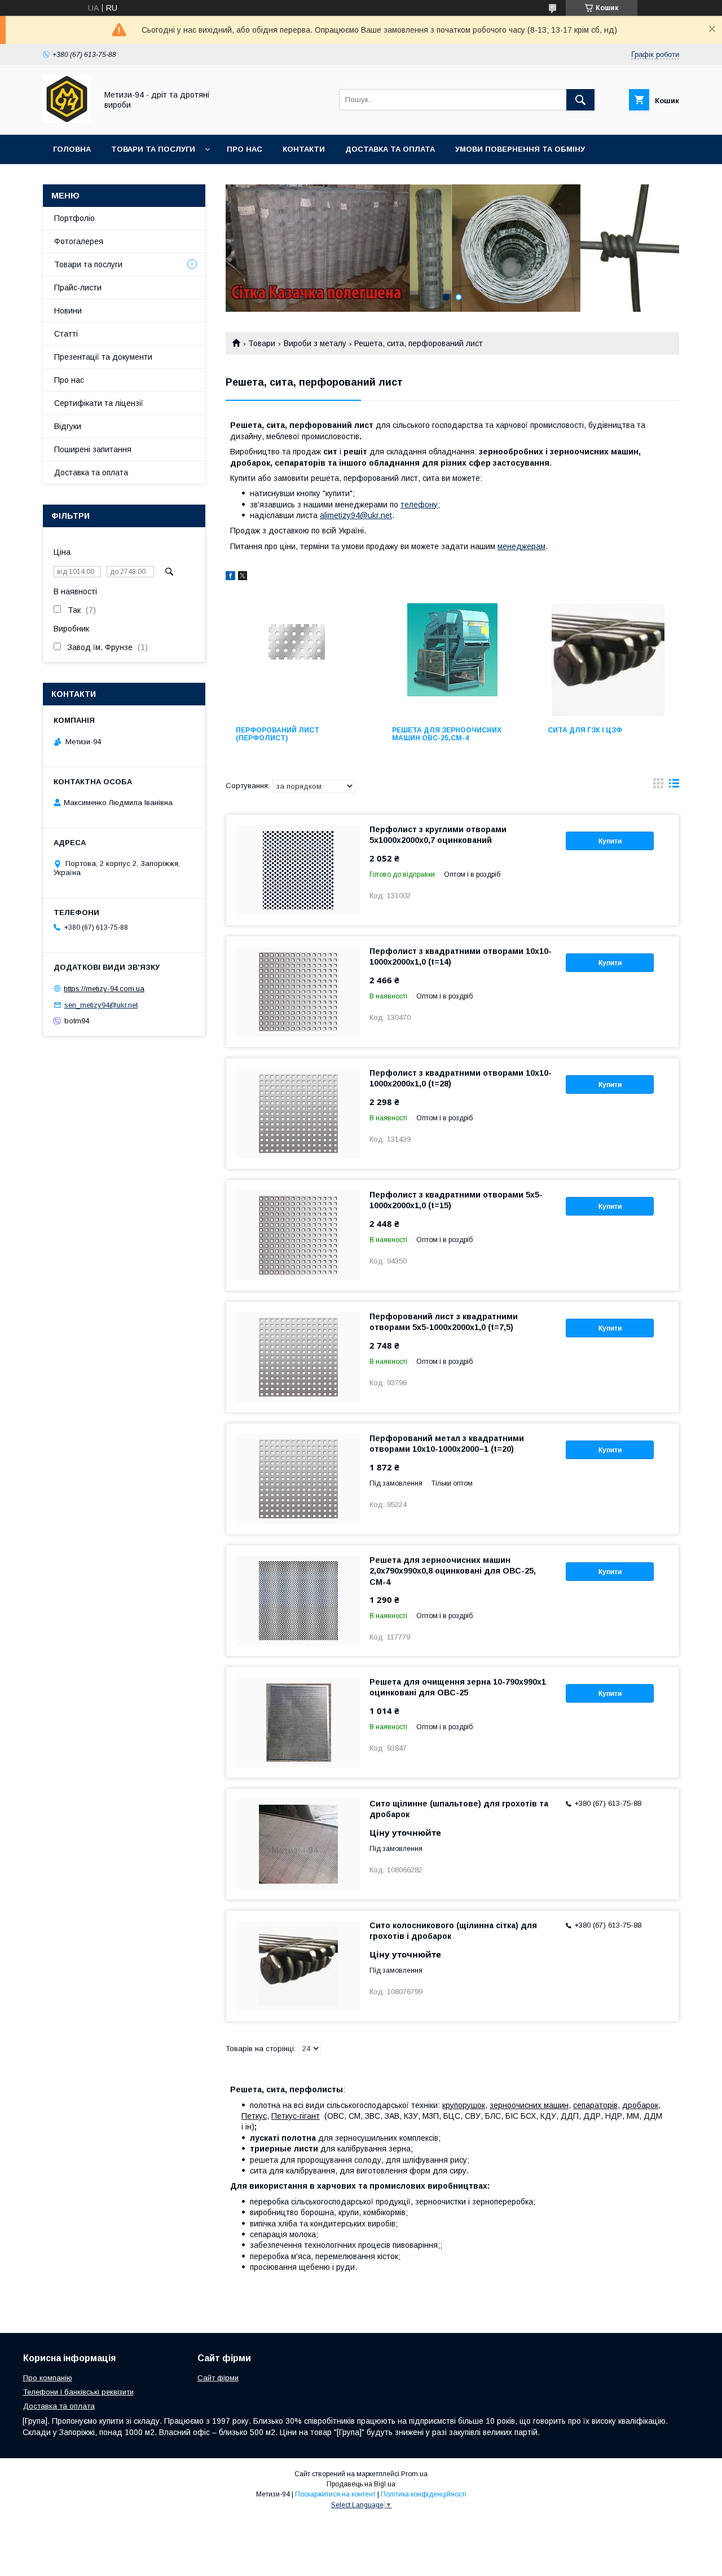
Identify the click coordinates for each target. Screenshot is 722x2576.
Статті (66, 334)
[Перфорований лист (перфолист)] (296, 660)
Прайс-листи (78, 288)
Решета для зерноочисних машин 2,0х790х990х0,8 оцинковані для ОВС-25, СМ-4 (453, 1571)
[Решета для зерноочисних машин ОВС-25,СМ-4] (453, 660)
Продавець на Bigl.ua (361, 2484)
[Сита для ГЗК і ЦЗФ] (608, 660)
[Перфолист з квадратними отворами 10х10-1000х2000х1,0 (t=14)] (298, 992)
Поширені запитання (93, 449)
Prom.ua (414, 2474)
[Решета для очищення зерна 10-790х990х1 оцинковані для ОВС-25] (298, 1722)
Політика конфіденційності (424, 2494)
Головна (72, 149)
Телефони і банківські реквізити (78, 2392)
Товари (262, 343)
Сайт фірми (218, 2378)
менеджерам (521, 546)
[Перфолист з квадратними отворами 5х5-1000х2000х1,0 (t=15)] (298, 1235)
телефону (419, 505)
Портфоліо (74, 218)
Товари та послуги (153, 149)
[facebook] (230, 577)
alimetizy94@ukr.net (356, 515)
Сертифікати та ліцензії (99, 403)
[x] (243, 577)
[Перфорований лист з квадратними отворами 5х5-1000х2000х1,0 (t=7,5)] (298, 1357)
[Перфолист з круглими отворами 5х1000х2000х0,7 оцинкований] (298, 870)
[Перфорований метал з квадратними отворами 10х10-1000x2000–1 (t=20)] (298, 1479)
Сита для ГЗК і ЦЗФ (585, 730)
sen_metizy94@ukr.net (101, 1005)
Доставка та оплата (390, 149)
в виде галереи (658, 786)
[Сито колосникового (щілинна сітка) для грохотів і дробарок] (298, 1966)
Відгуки (68, 426)
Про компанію (48, 2378)
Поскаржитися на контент (335, 2494)
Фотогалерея (79, 241)
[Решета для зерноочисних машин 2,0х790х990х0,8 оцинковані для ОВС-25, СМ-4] (298, 1601)
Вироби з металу (315, 343)
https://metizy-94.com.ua (104, 989)
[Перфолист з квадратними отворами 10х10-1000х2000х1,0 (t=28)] (298, 1114)
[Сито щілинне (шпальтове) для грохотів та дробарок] (298, 1844)
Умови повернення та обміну (520, 149)
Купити (610, 841)
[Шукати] (580, 100)
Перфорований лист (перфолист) (278, 734)
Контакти (304, 149)
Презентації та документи (103, 357)
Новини (68, 311)
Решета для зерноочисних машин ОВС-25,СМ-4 (447, 734)
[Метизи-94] (67, 120)
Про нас (245, 149)
